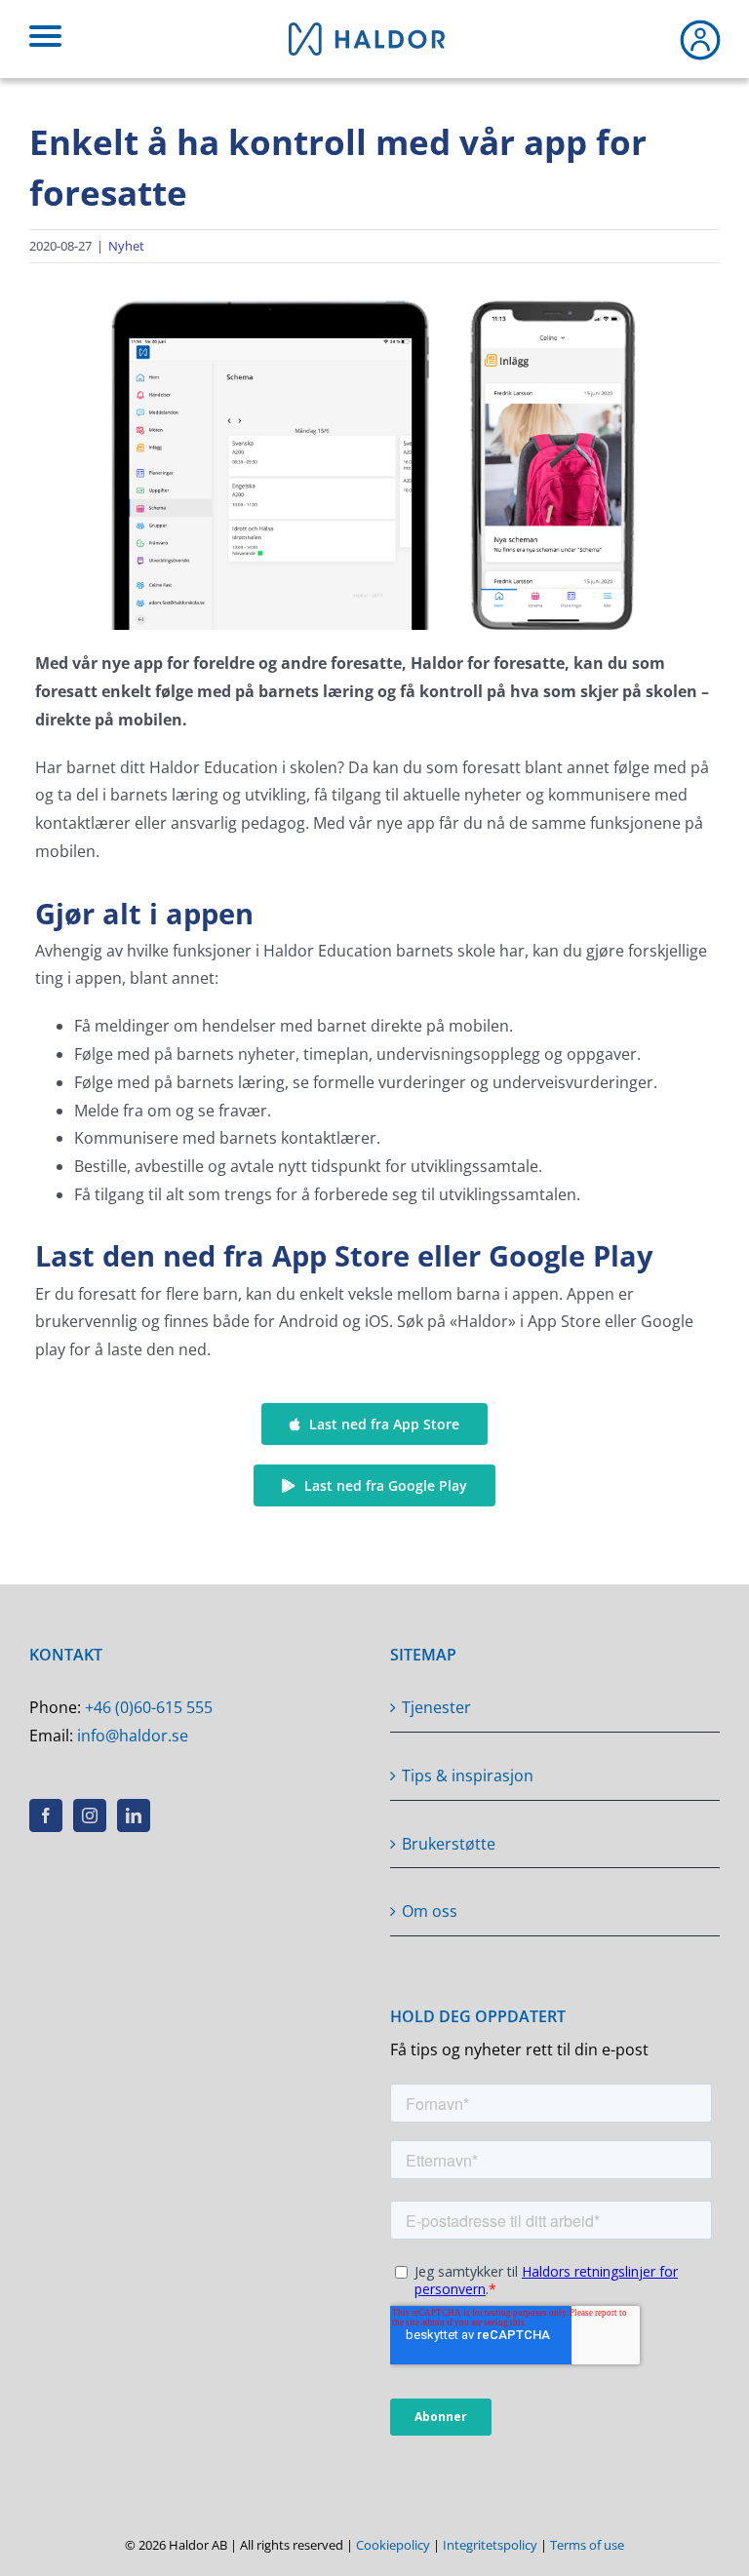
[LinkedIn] (134, 1815)
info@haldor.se (133, 1736)
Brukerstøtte (449, 1844)
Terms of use (587, 2545)
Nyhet (126, 246)
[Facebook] (46, 1815)
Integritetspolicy (490, 2545)
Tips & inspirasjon (468, 1776)
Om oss (430, 1911)
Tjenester (436, 1707)
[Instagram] (90, 1815)
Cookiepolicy (393, 2545)
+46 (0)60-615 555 (149, 1707)
